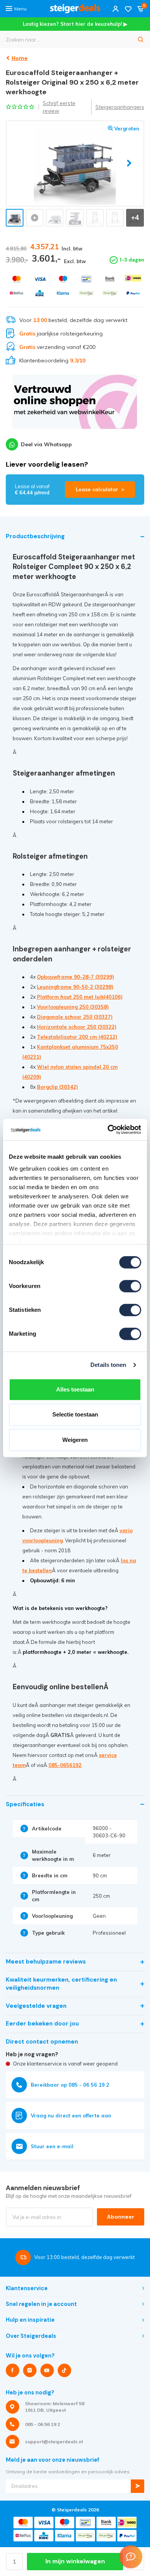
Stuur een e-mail (52, 2146)
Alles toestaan (75, 1389)
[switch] (130, 1286)
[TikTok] (64, 2370)
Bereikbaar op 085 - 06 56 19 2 (70, 2085)
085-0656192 (65, 1765)
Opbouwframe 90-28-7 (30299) (76, 977)
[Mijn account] (116, 9)
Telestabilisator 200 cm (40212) (77, 1037)
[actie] (75, 405)
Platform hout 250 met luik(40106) (80, 997)
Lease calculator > (100, 489)
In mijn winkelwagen (75, 2561)
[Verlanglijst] (128, 9)
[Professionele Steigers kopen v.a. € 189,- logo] (75, 9)
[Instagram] (30, 2370)
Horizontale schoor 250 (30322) (77, 1027)
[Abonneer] (137, 2486)
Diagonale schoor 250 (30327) (75, 1017)
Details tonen (108, 1365)
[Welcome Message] (131, 2557)
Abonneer (121, 2217)
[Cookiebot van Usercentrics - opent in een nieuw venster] (108, 1130)
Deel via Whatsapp (46, 444)
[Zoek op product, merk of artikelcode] (141, 39)
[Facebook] (12, 2370)
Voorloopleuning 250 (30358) (73, 1007)
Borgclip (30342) (57, 1087)
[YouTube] (47, 2370)
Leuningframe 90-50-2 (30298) (75, 987)
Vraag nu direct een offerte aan (71, 2116)
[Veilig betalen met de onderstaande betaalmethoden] (17, 279)
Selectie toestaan (75, 1414)
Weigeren (75, 1440)
